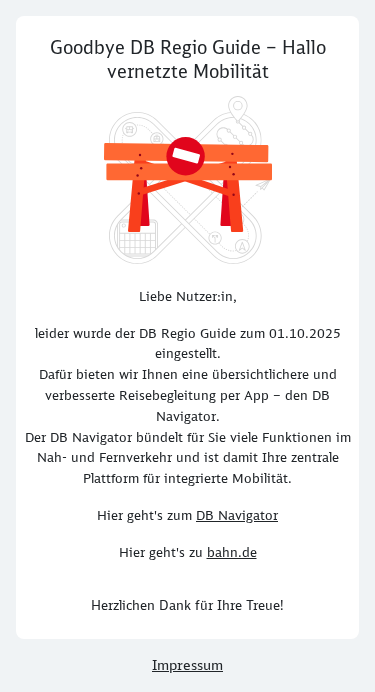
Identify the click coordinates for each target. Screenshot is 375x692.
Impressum (187, 665)
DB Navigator (237, 515)
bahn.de (232, 552)
